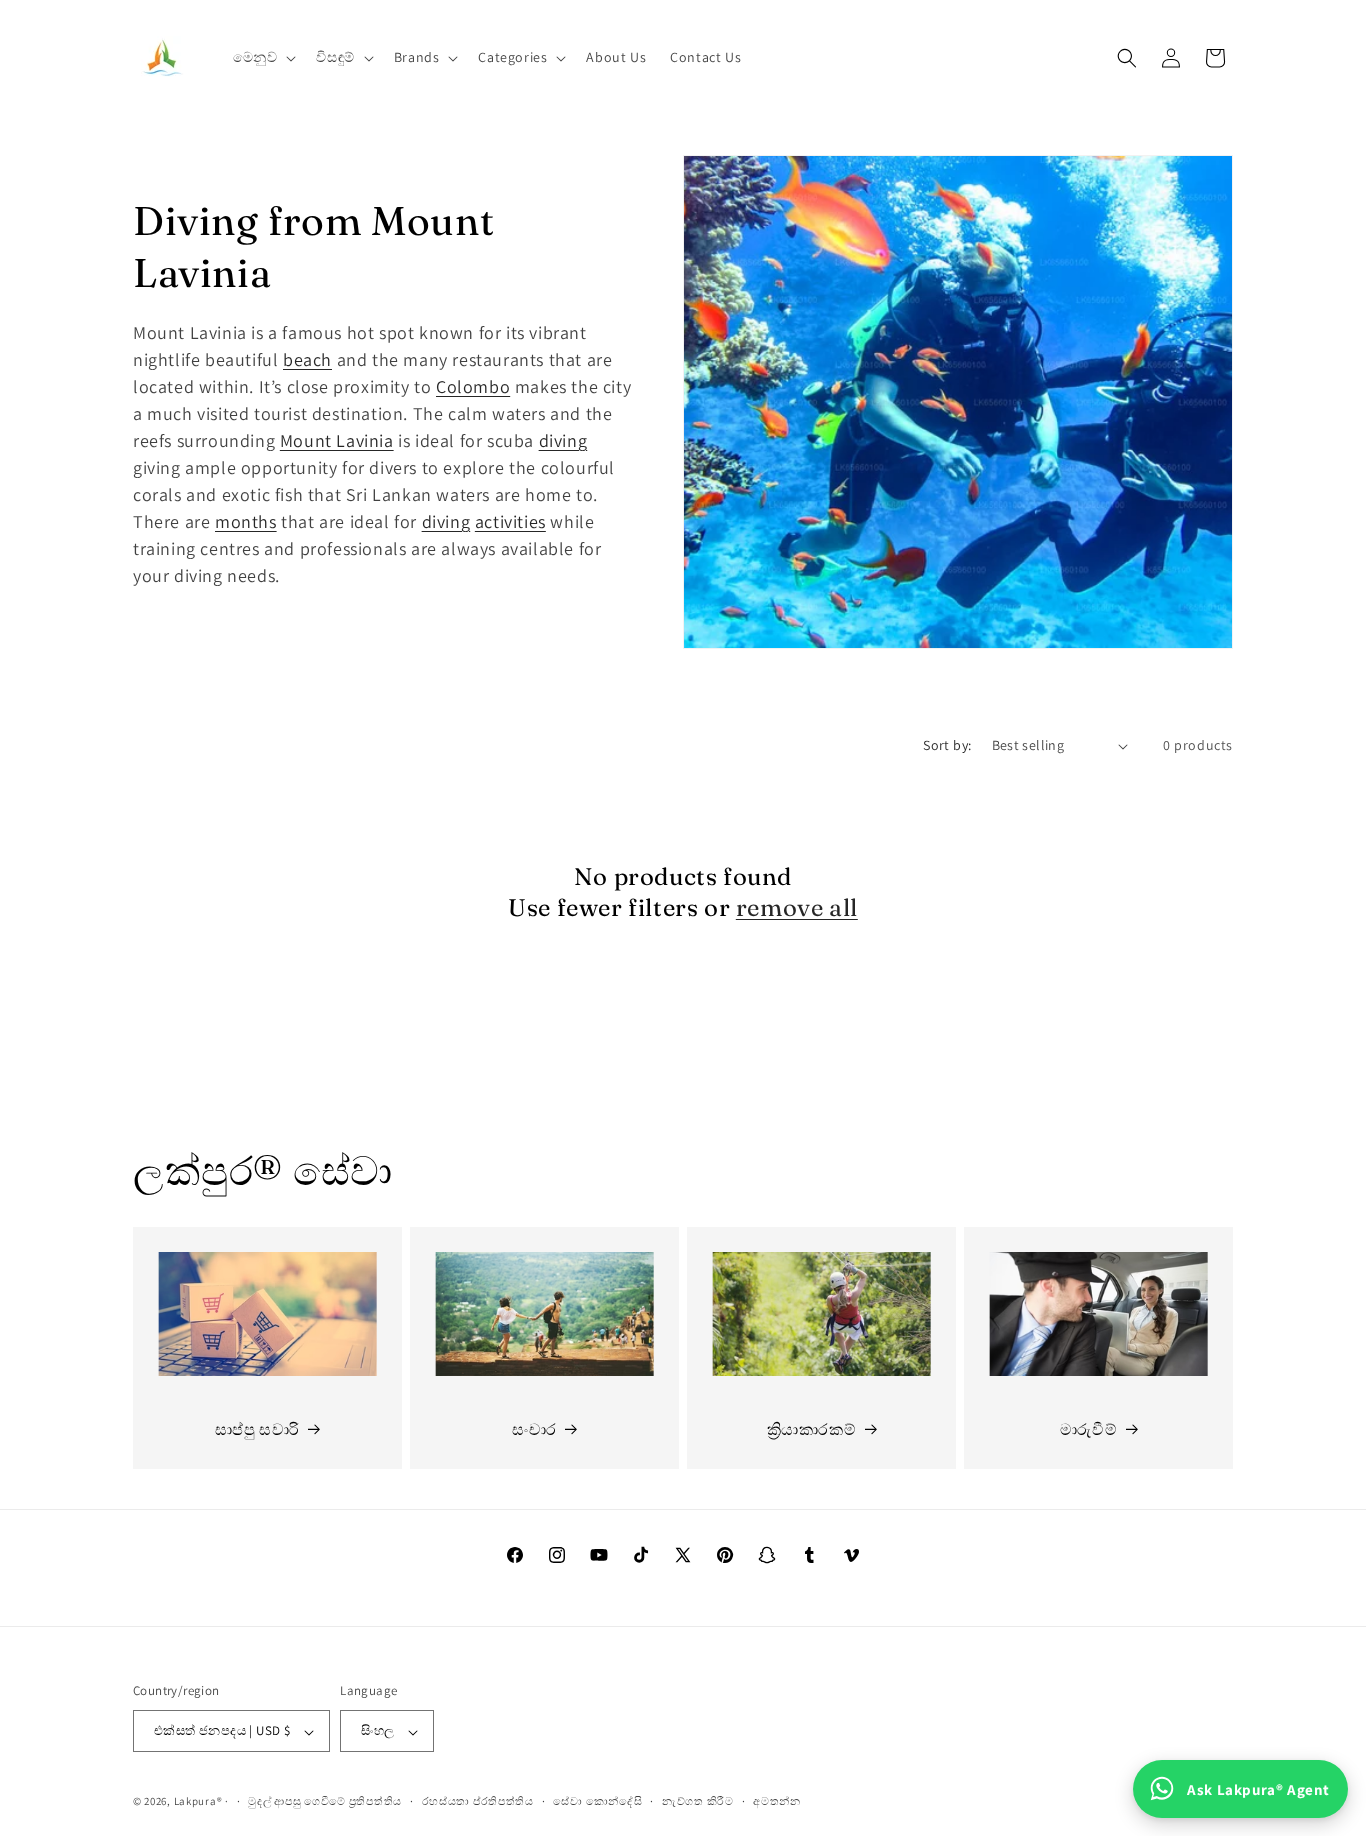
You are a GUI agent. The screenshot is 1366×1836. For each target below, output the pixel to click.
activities (510, 521)
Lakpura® (198, 1802)
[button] (263, 57)
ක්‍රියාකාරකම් (812, 1429)
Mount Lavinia (337, 440)
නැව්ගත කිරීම (698, 1802)
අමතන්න (777, 1802)
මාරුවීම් (1088, 1429)
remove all (797, 907)
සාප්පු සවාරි (257, 1429)
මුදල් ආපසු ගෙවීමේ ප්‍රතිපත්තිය (325, 1802)
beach (307, 359)
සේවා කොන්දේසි (597, 1802)
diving (563, 440)
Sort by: (947, 745)
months (246, 521)
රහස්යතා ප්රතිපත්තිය (478, 1802)
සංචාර (534, 1429)
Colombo (473, 386)
